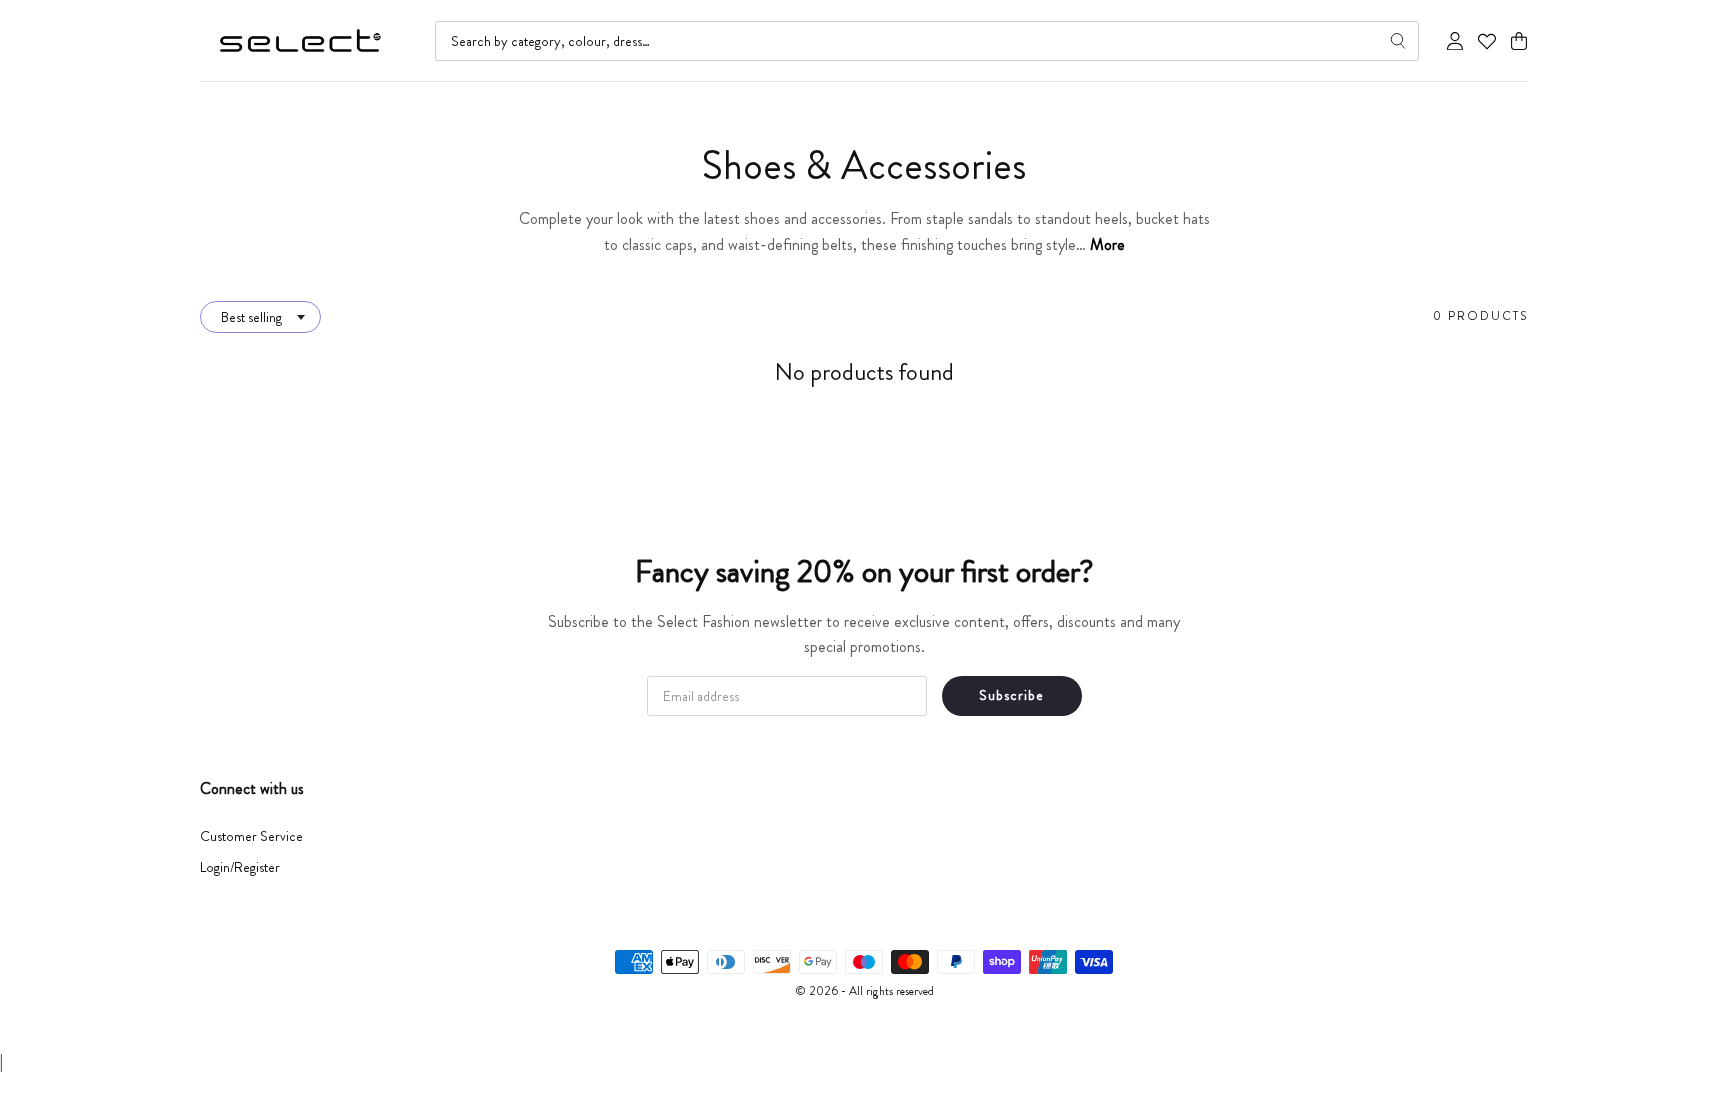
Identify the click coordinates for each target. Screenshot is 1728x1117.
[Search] (1398, 41)
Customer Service (251, 836)
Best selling (251, 317)
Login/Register (240, 867)
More (1107, 244)
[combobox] (927, 41)
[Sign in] (1455, 41)
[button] (1519, 41)
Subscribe (1011, 695)
